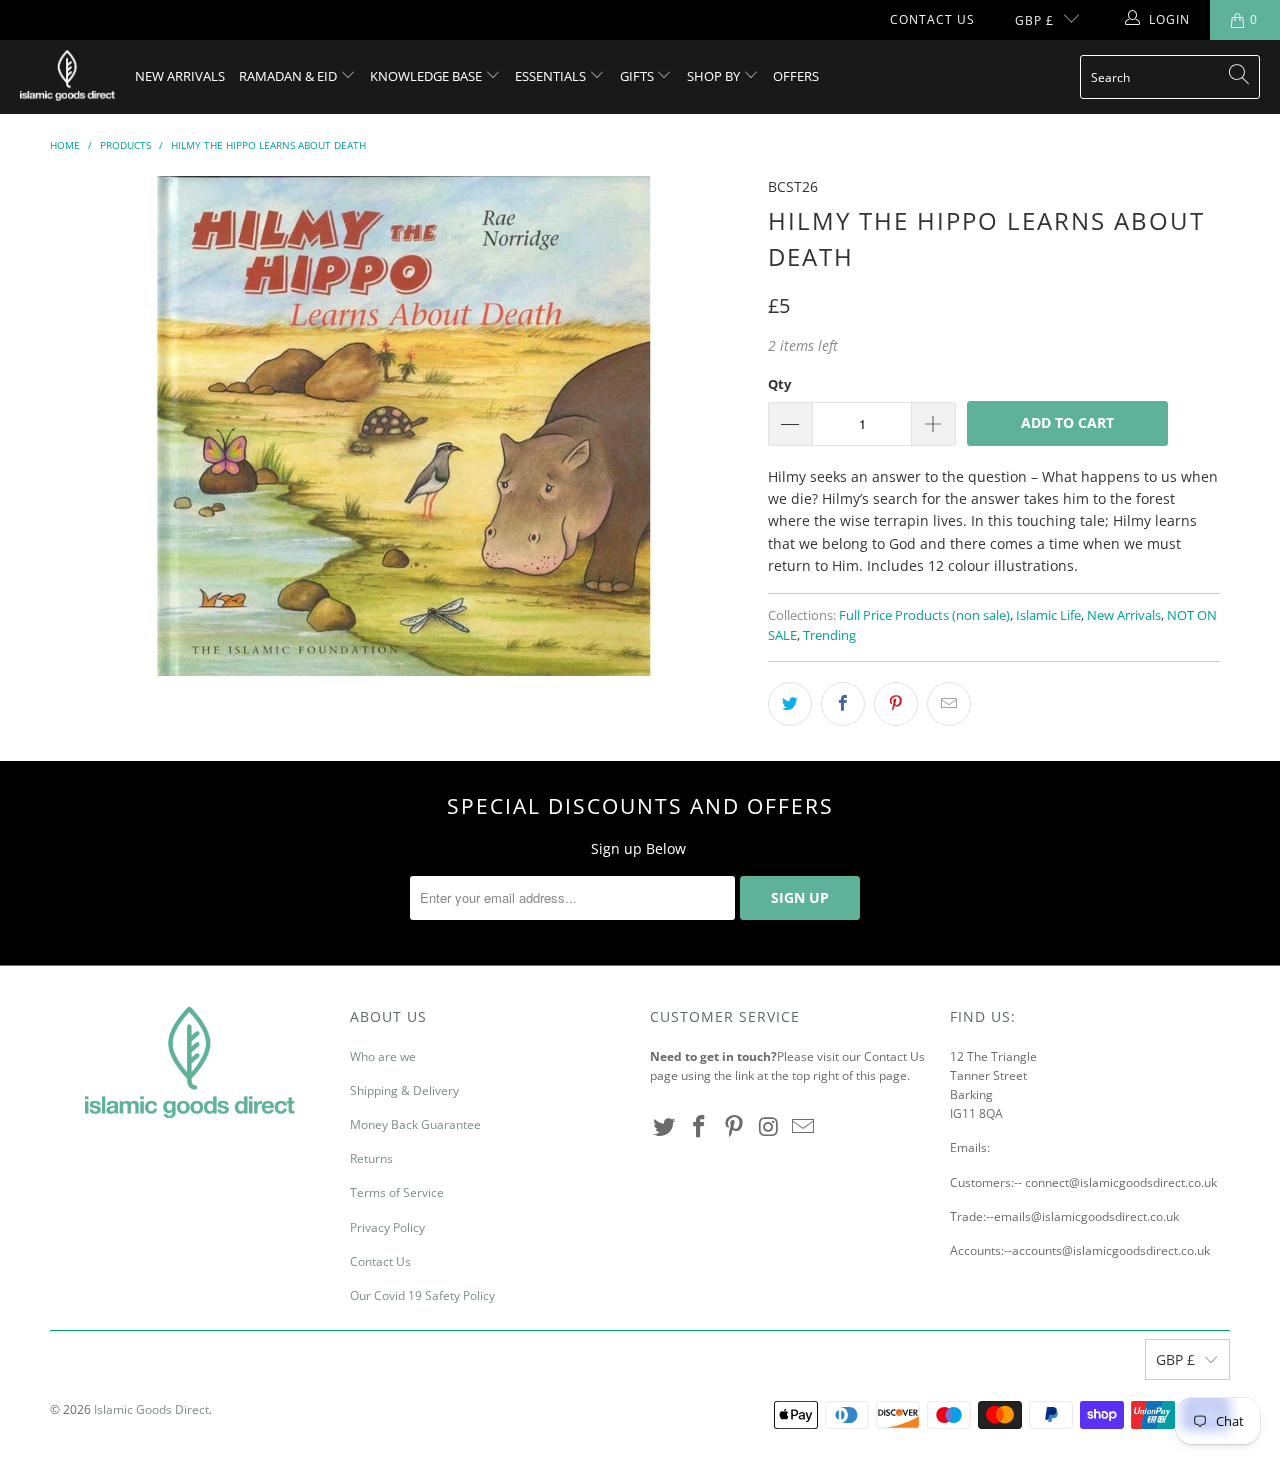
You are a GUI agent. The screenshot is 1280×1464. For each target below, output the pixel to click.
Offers (796, 76)
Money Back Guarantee (415, 1124)
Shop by (715, 76)
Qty (779, 384)
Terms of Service (397, 1192)
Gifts (638, 76)
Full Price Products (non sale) (924, 615)
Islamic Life (1048, 615)
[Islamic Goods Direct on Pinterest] (734, 1127)
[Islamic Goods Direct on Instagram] (769, 1127)
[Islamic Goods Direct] (67, 77)
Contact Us (932, 19)
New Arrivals (180, 76)
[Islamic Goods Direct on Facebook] (700, 1127)
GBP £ (1034, 20)
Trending (829, 635)
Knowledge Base (427, 76)
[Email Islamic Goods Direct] (804, 1127)
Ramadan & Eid (289, 76)
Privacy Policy (387, 1227)
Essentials (552, 76)
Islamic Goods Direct (151, 1409)
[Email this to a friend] (949, 704)
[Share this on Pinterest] (896, 704)
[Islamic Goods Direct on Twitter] (665, 1127)
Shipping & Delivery (404, 1090)
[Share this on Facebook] (843, 704)
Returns (371, 1158)
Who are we (383, 1056)
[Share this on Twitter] (790, 704)
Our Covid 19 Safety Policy (422, 1295)
